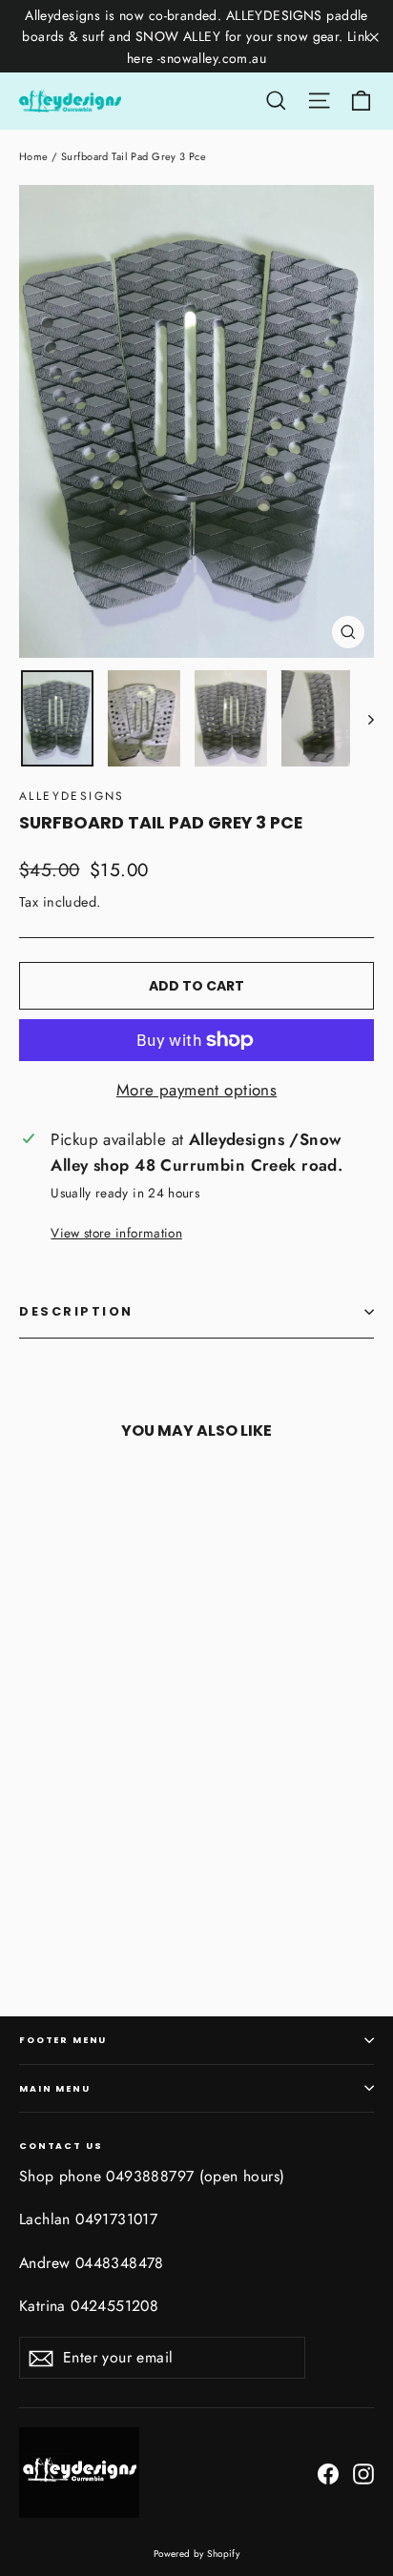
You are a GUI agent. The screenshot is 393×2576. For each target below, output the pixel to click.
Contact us (61, 2145)
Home (34, 156)
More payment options (197, 1090)
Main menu (55, 2088)
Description (76, 1311)
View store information (116, 1233)
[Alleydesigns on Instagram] (363, 2472)
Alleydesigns (72, 796)
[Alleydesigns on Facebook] (328, 2472)
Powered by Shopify (197, 2554)
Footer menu (63, 2040)
